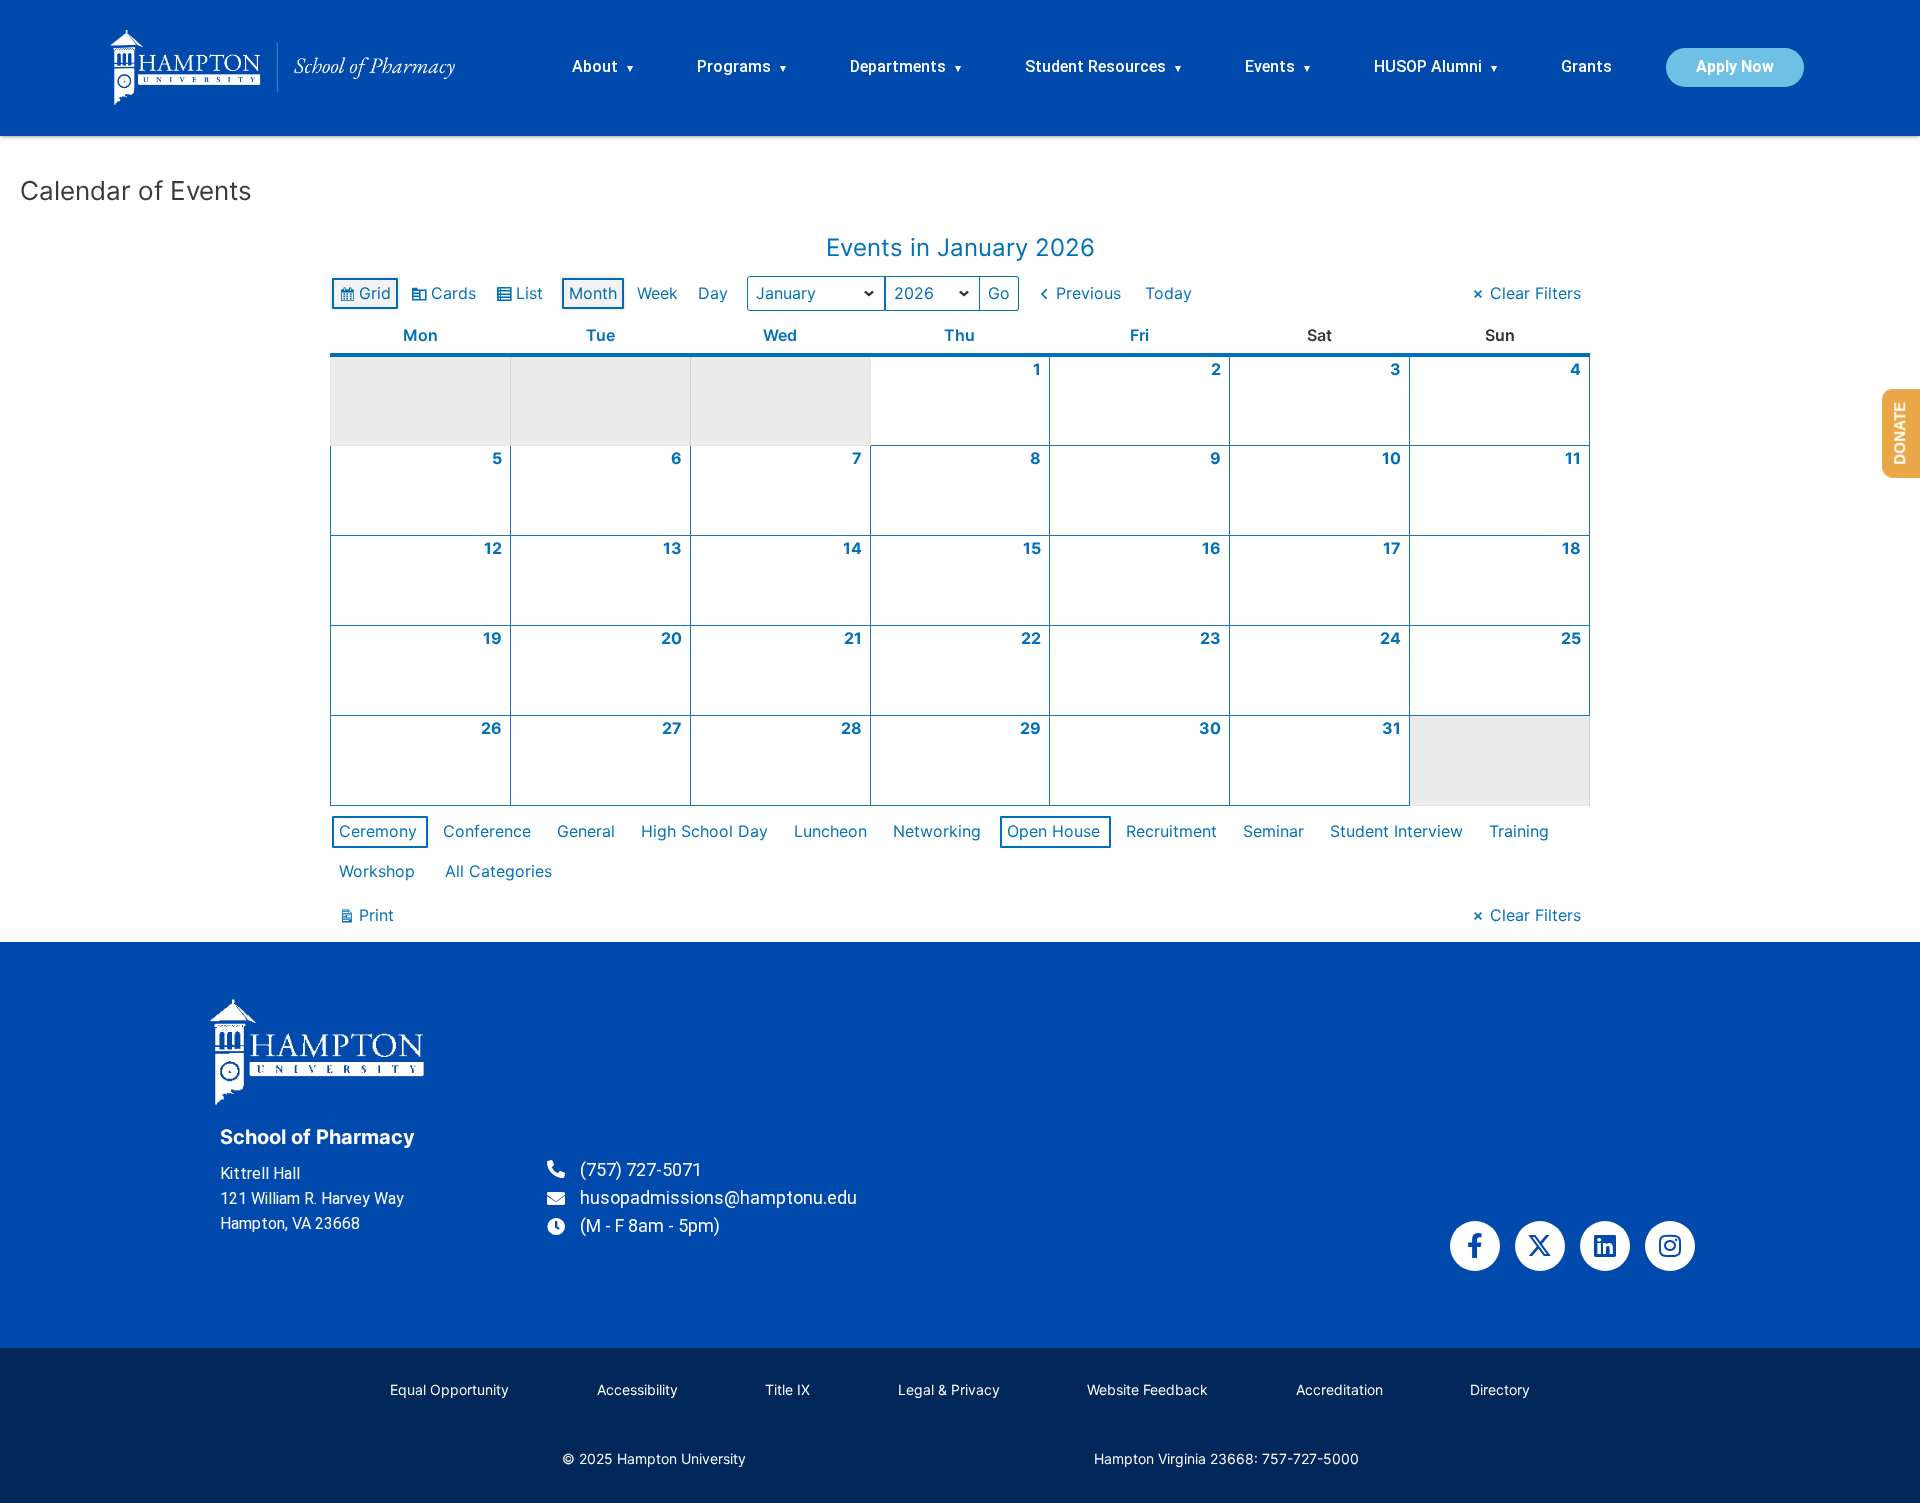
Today (1168, 293)
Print (366, 919)
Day (713, 293)
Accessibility (637, 1389)
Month (593, 293)
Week (657, 293)
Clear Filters (1535, 293)
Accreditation (1339, 1389)
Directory (1500, 1389)
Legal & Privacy (949, 1389)
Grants (1586, 66)
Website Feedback (1147, 1389)
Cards (443, 297)
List (519, 297)
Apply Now (1735, 66)
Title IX (787, 1389)
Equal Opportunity (449, 1389)
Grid (364, 297)
